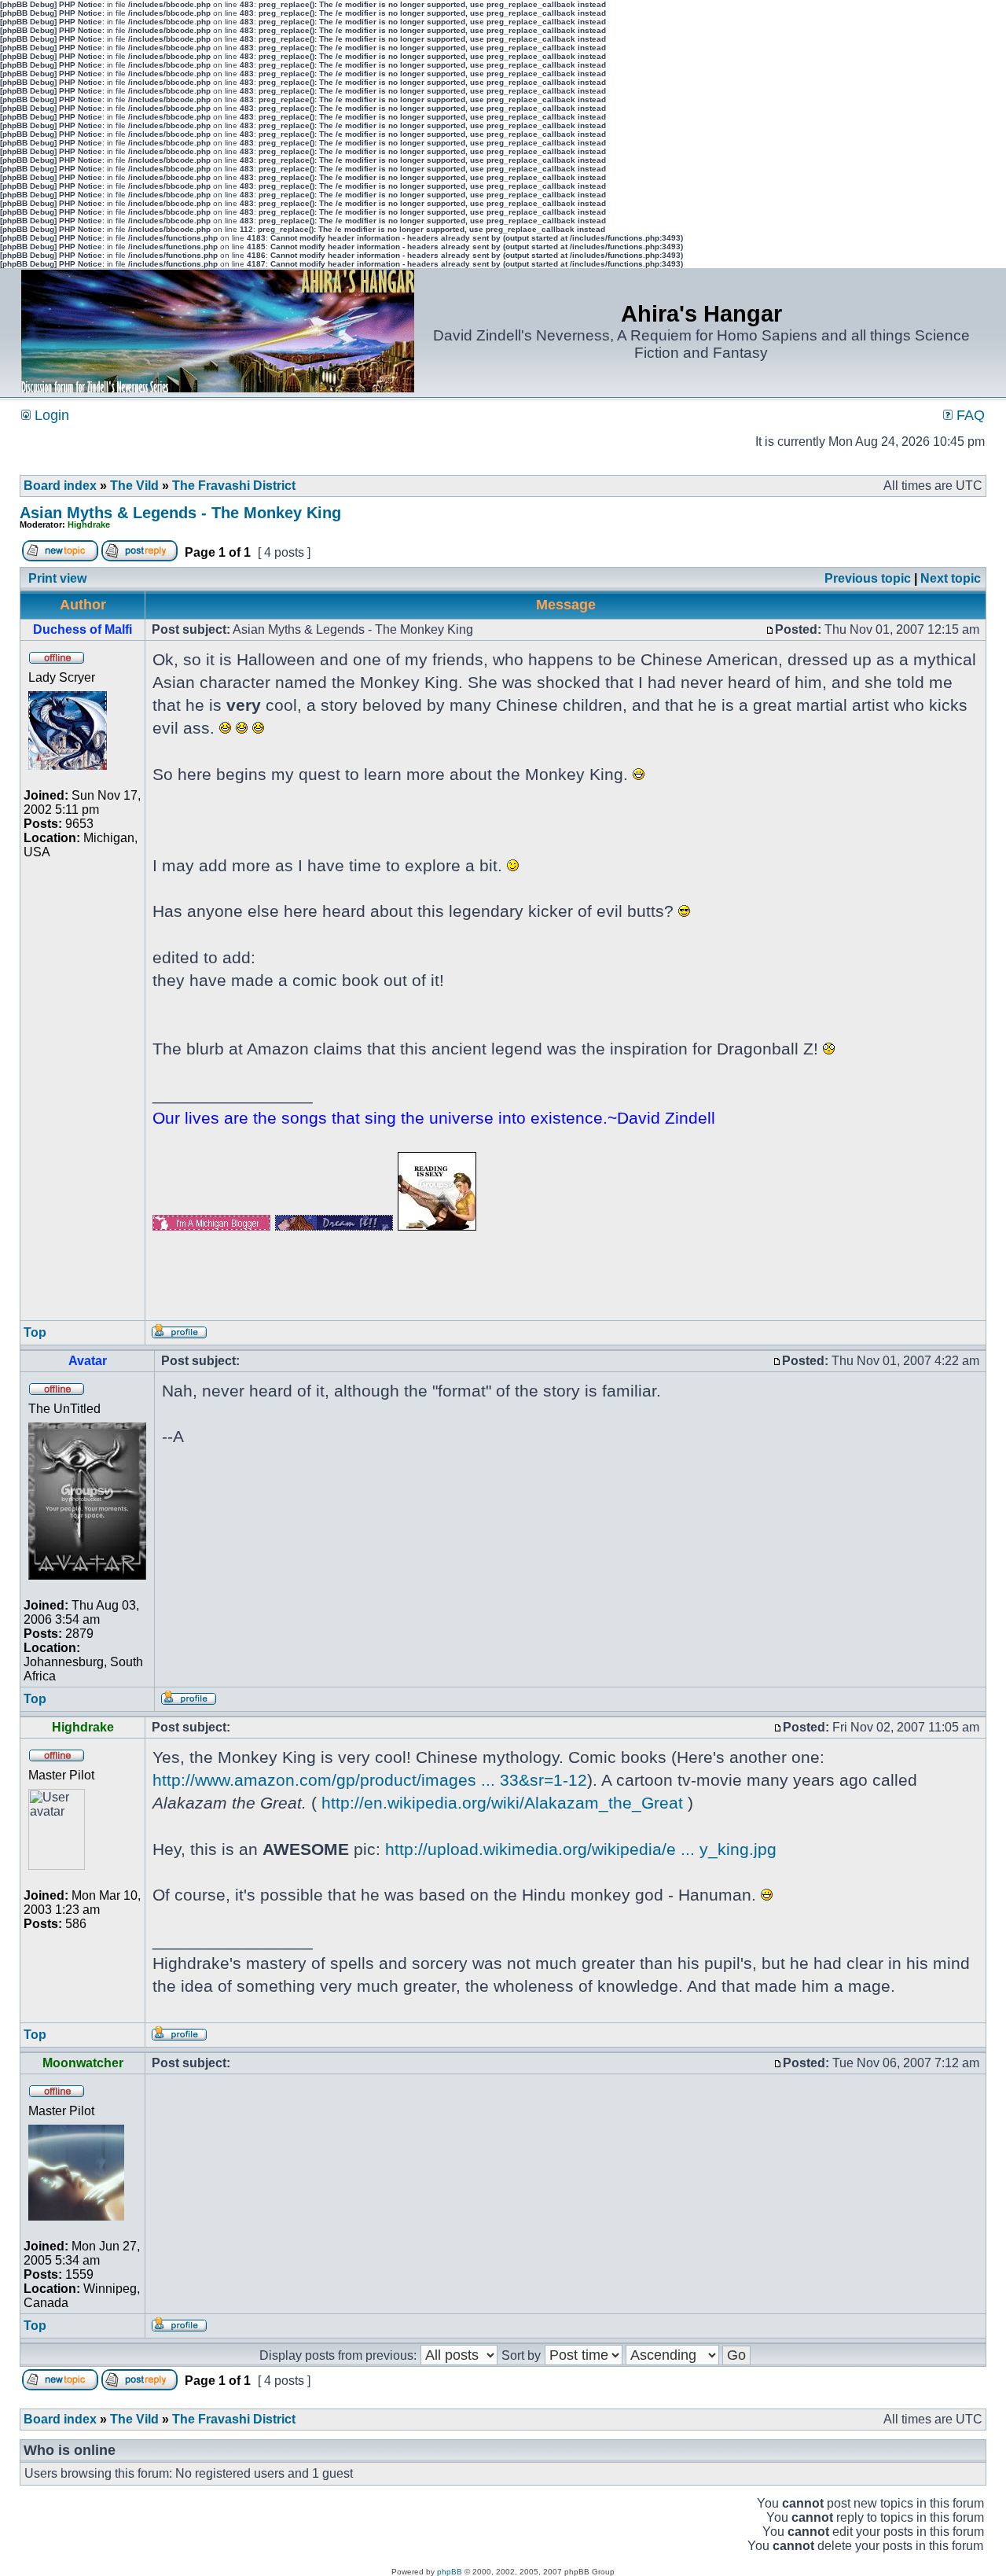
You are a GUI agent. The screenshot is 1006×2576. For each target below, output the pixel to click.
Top (35, 1332)
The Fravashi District (234, 486)
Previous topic (868, 578)
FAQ (969, 415)
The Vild (134, 486)
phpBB (450, 2572)
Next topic (951, 578)
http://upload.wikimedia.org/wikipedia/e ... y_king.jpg (581, 1849)
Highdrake (89, 524)
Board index (60, 486)
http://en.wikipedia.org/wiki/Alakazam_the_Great (502, 1803)
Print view (57, 578)
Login (50, 415)
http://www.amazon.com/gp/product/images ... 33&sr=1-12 (370, 1780)
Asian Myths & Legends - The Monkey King (180, 513)
